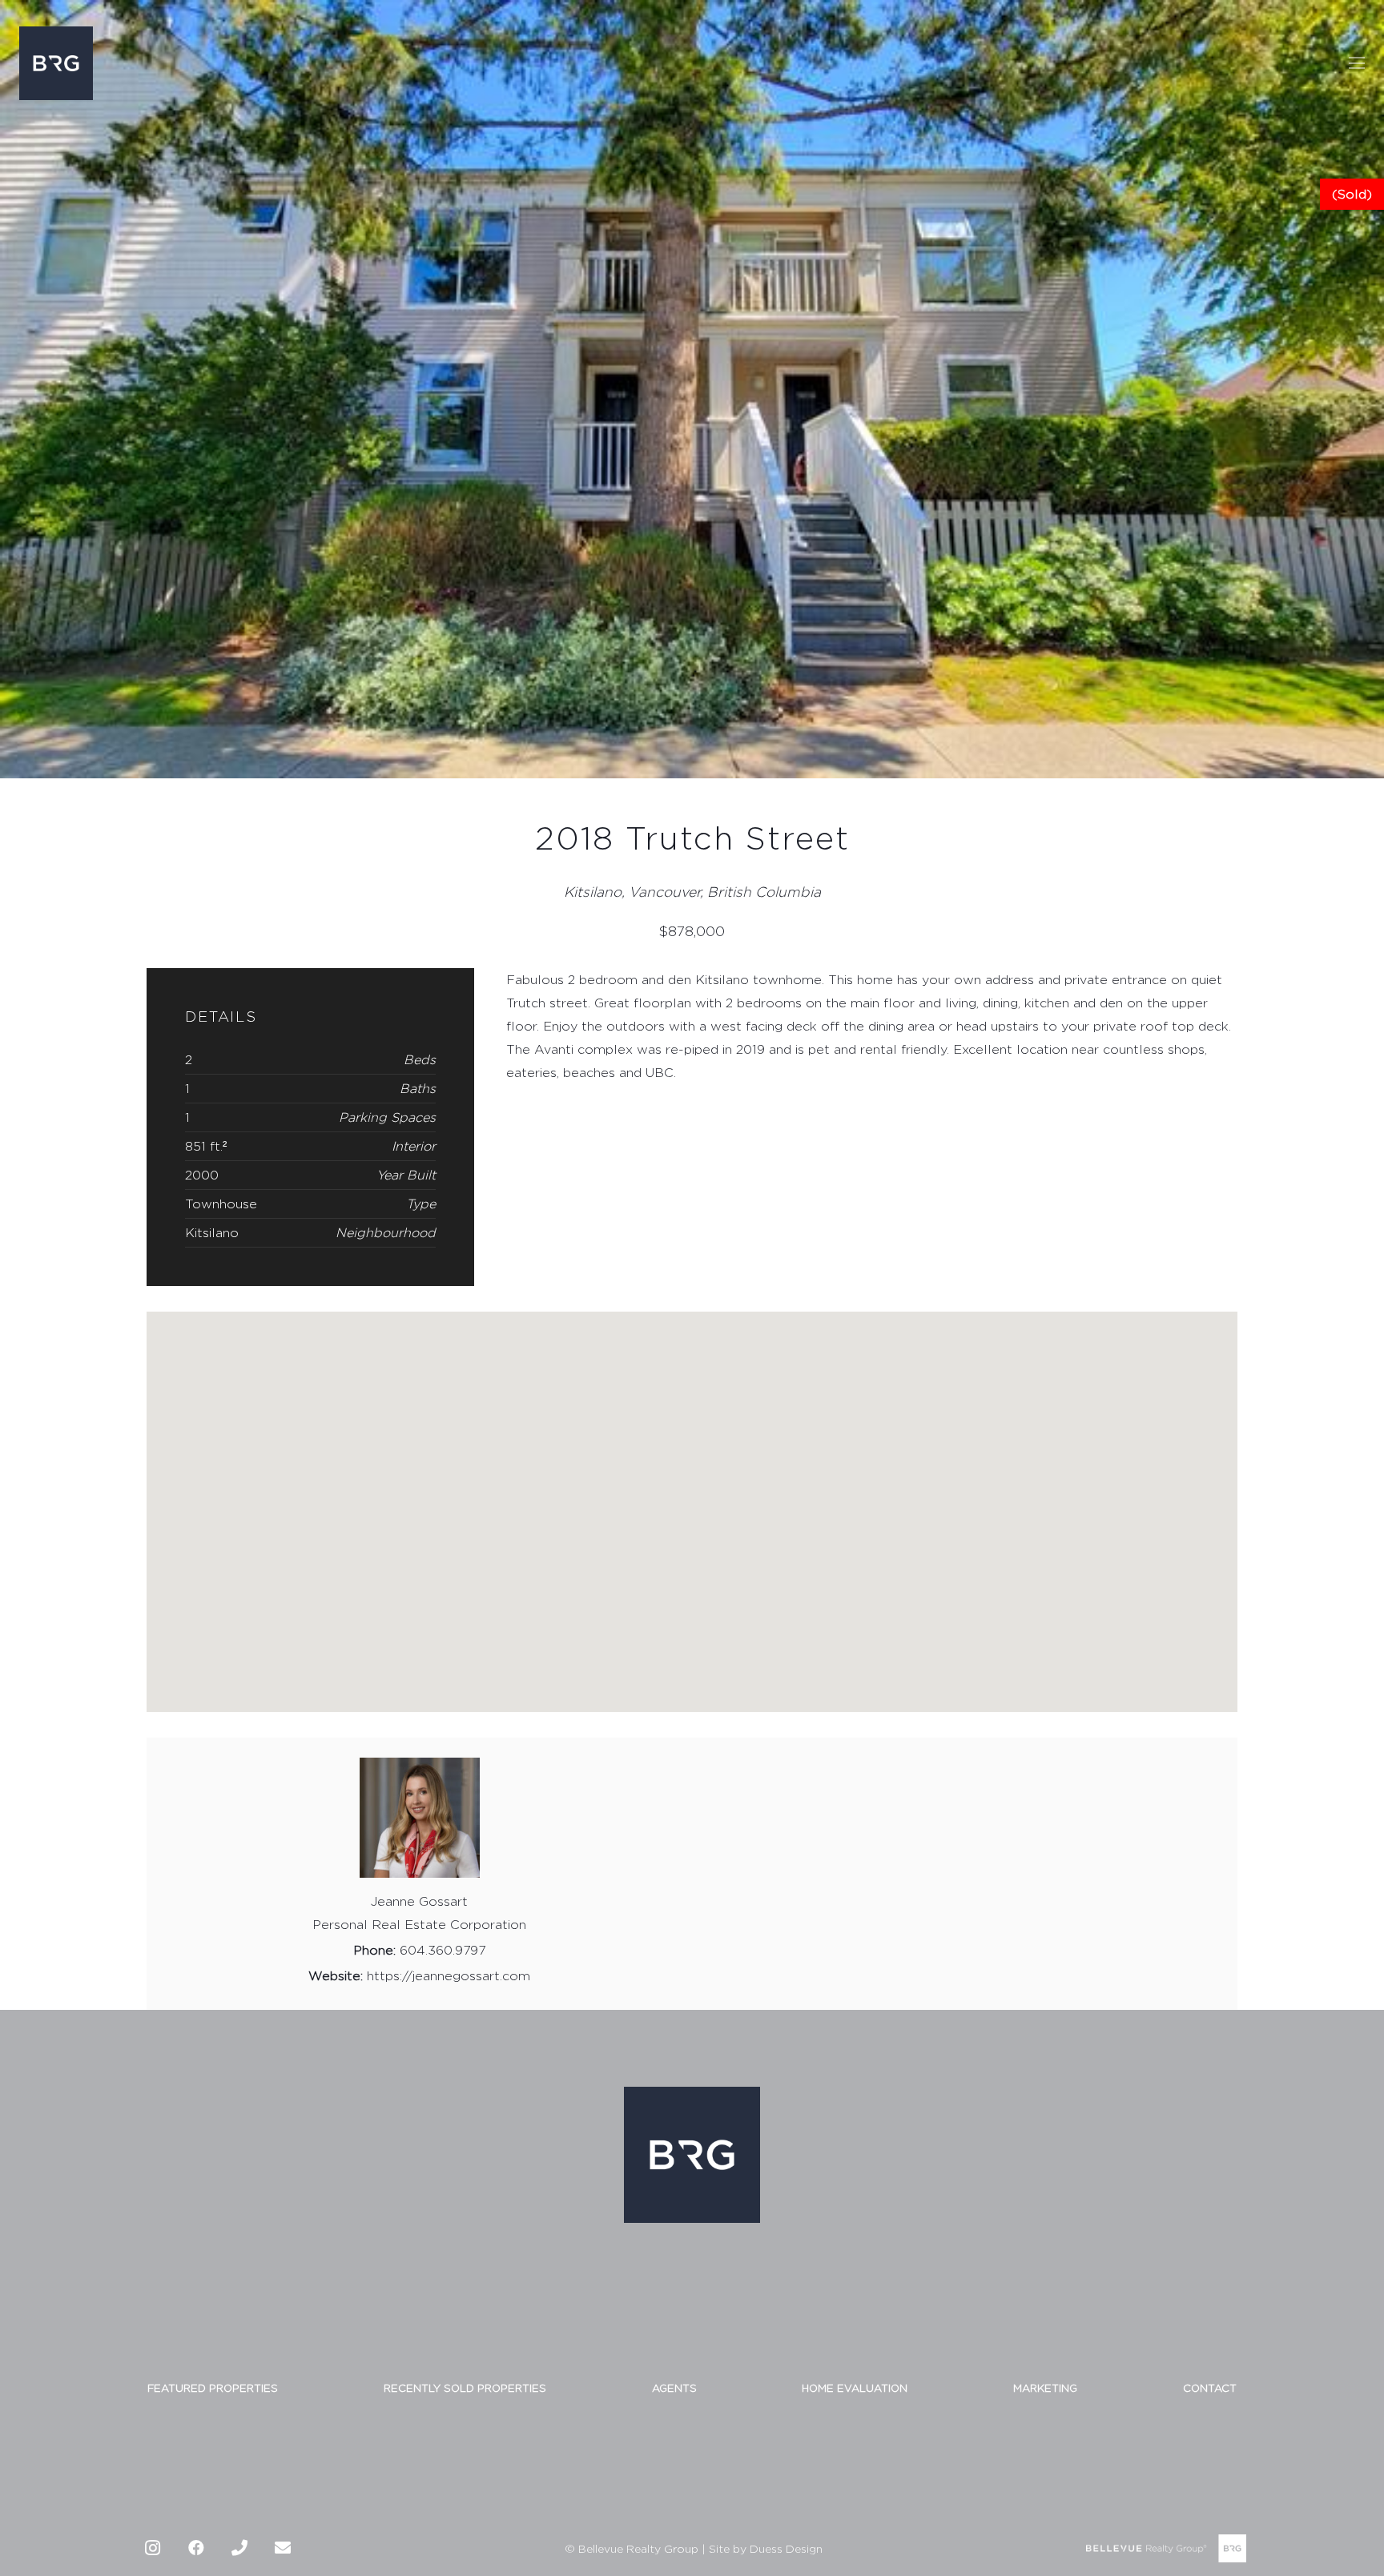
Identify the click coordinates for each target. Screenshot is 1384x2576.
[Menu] (1357, 63)
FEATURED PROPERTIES (213, 2388)
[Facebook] (196, 2548)
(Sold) (1352, 194)
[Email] (283, 2548)
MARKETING (1045, 2388)
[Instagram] (153, 2548)
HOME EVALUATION (855, 2388)
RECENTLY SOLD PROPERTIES (465, 2388)
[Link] (56, 63)
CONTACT (1210, 2388)
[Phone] (239, 2548)
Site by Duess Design (766, 2548)
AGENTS (674, 2388)
